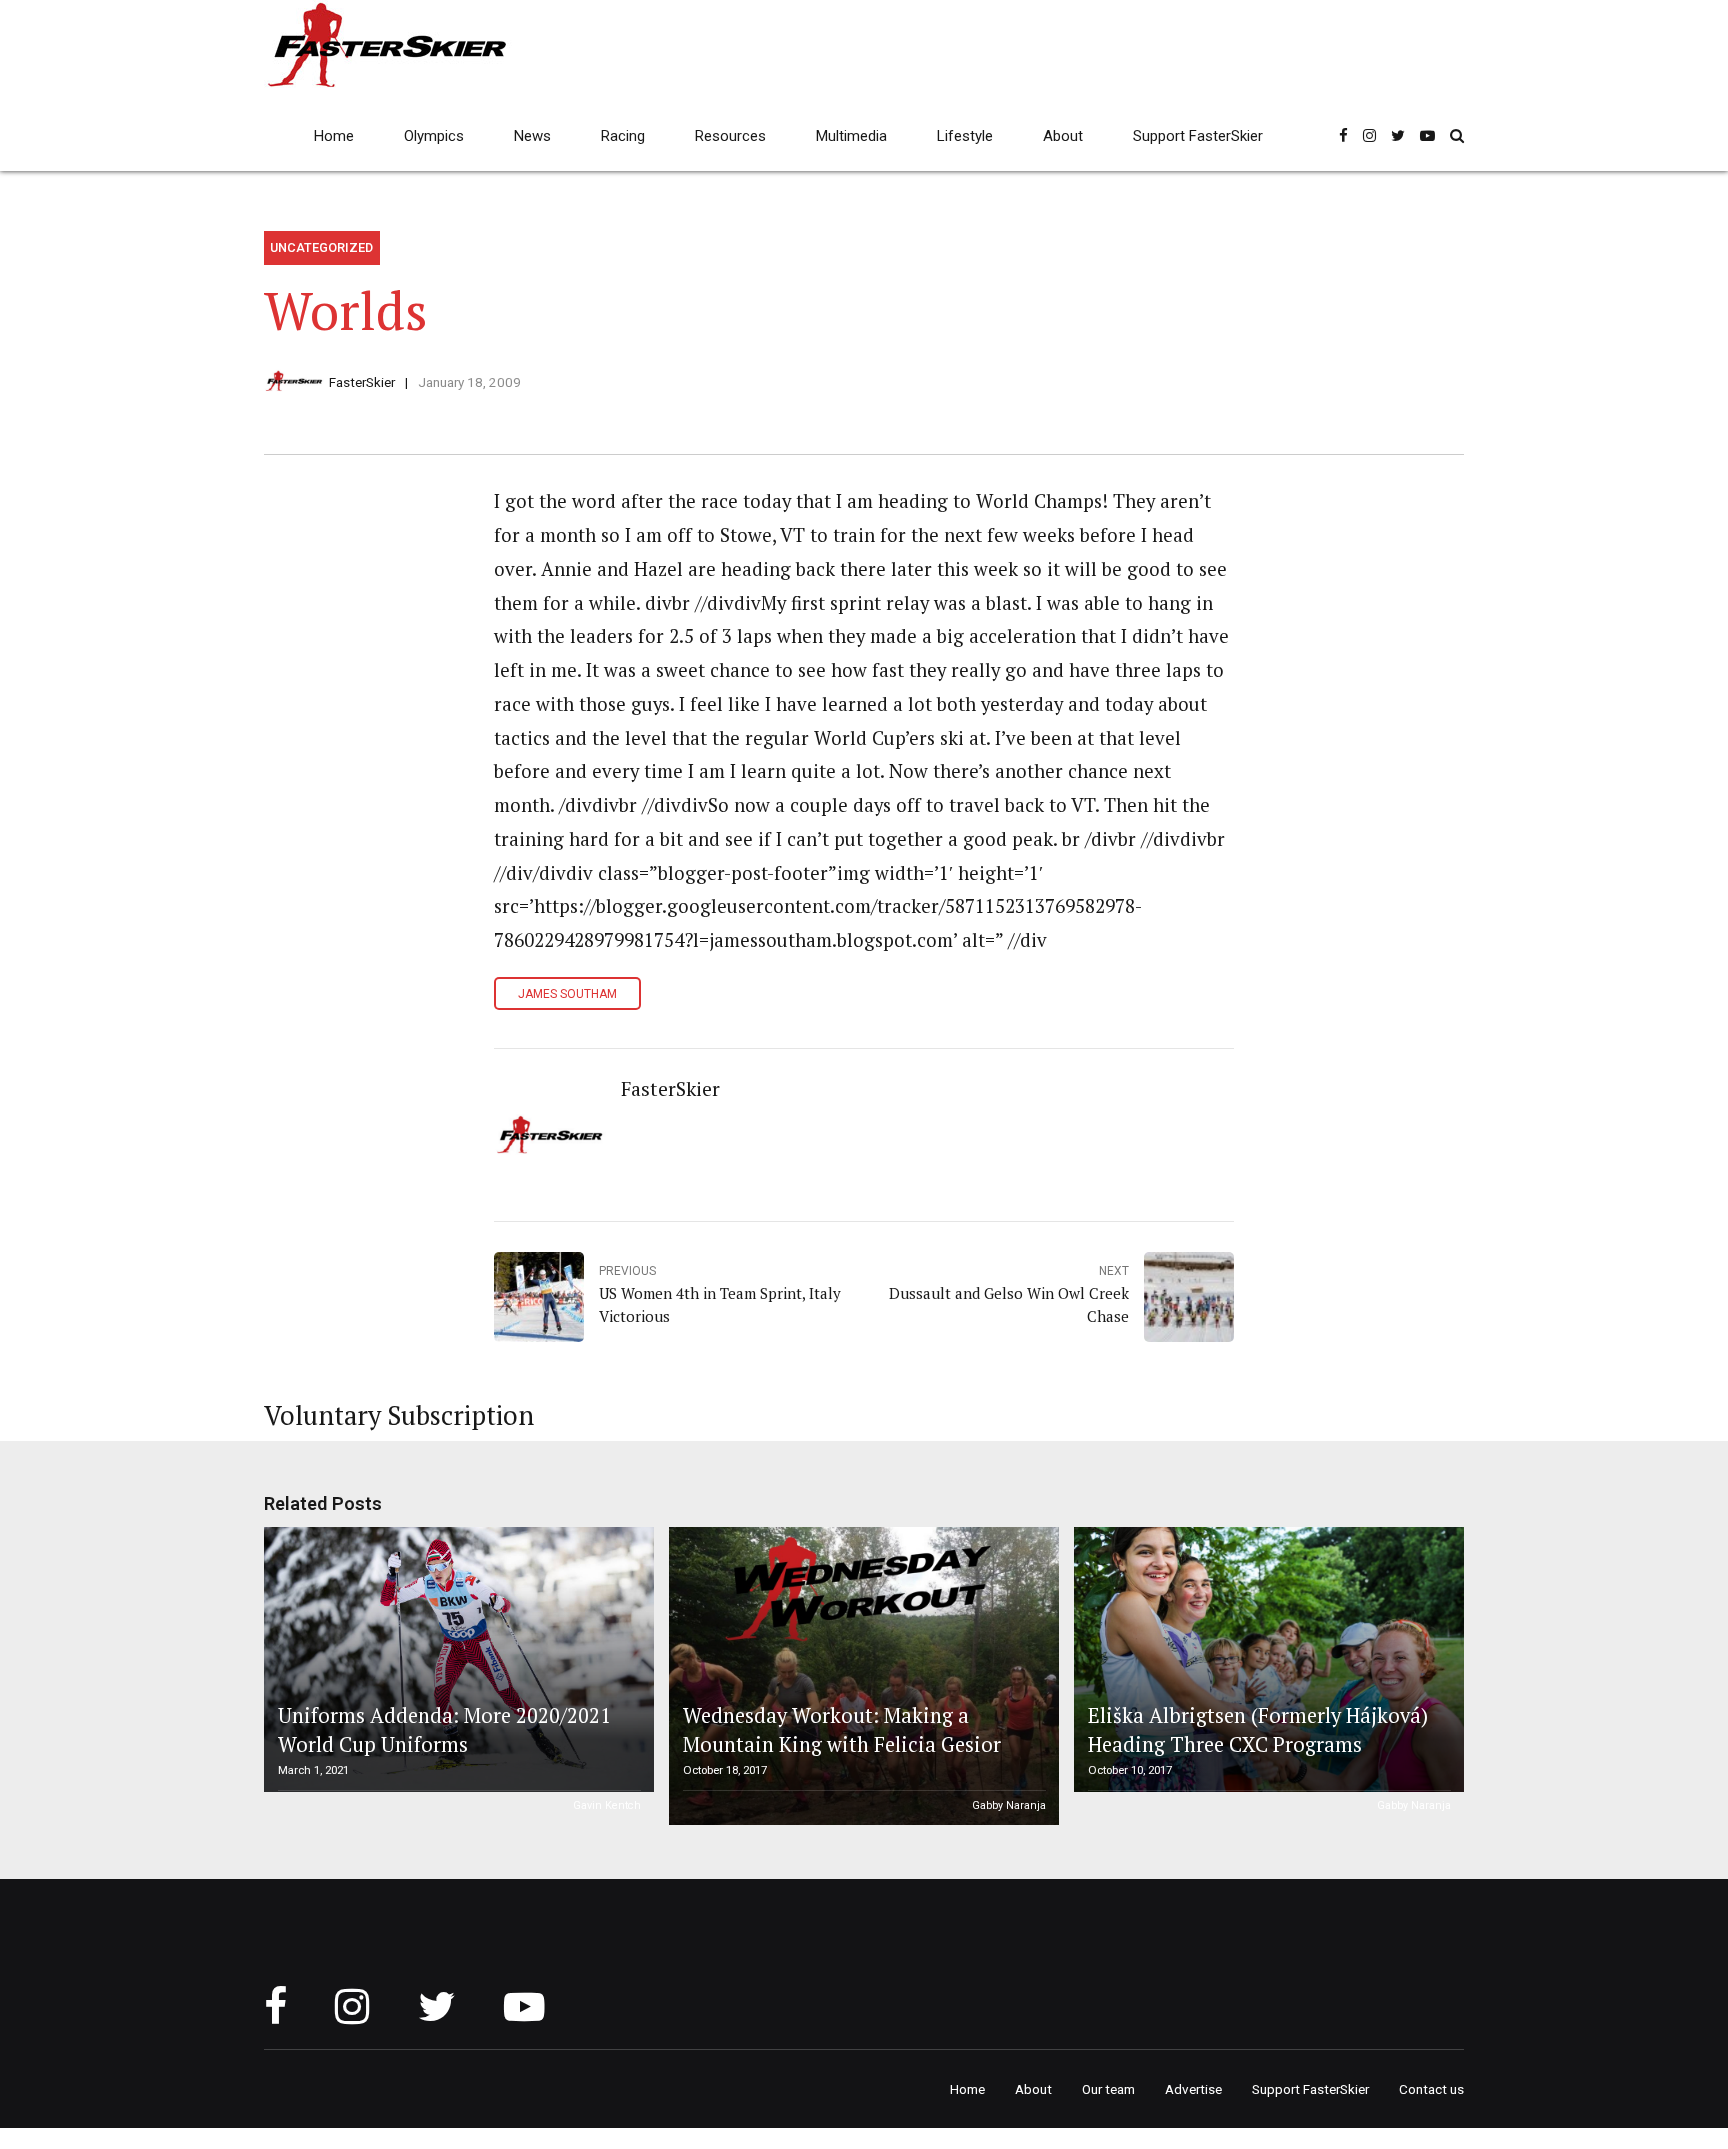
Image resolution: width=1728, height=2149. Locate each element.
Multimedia (851, 136)
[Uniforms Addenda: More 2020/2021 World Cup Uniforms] (456, 1659)
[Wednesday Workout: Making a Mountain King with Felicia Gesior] (861, 1676)
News (532, 136)
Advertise (1193, 2089)
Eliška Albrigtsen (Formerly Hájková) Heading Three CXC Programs (1258, 1729)
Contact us (1431, 2089)
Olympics (434, 136)
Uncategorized (321, 247)
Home (334, 136)
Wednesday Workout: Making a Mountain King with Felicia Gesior (842, 1729)
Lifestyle (965, 136)
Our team (1108, 2089)
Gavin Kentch (607, 1805)
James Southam (567, 994)
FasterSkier (362, 382)
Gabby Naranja (1009, 1805)
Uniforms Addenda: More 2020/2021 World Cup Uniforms (444, 1729)
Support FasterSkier (1198, 136)
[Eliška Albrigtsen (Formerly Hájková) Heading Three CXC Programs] (1266, 1659)
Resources (730, 136)
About (1063, 136)
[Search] (1457, 135)
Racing (623, 136)
